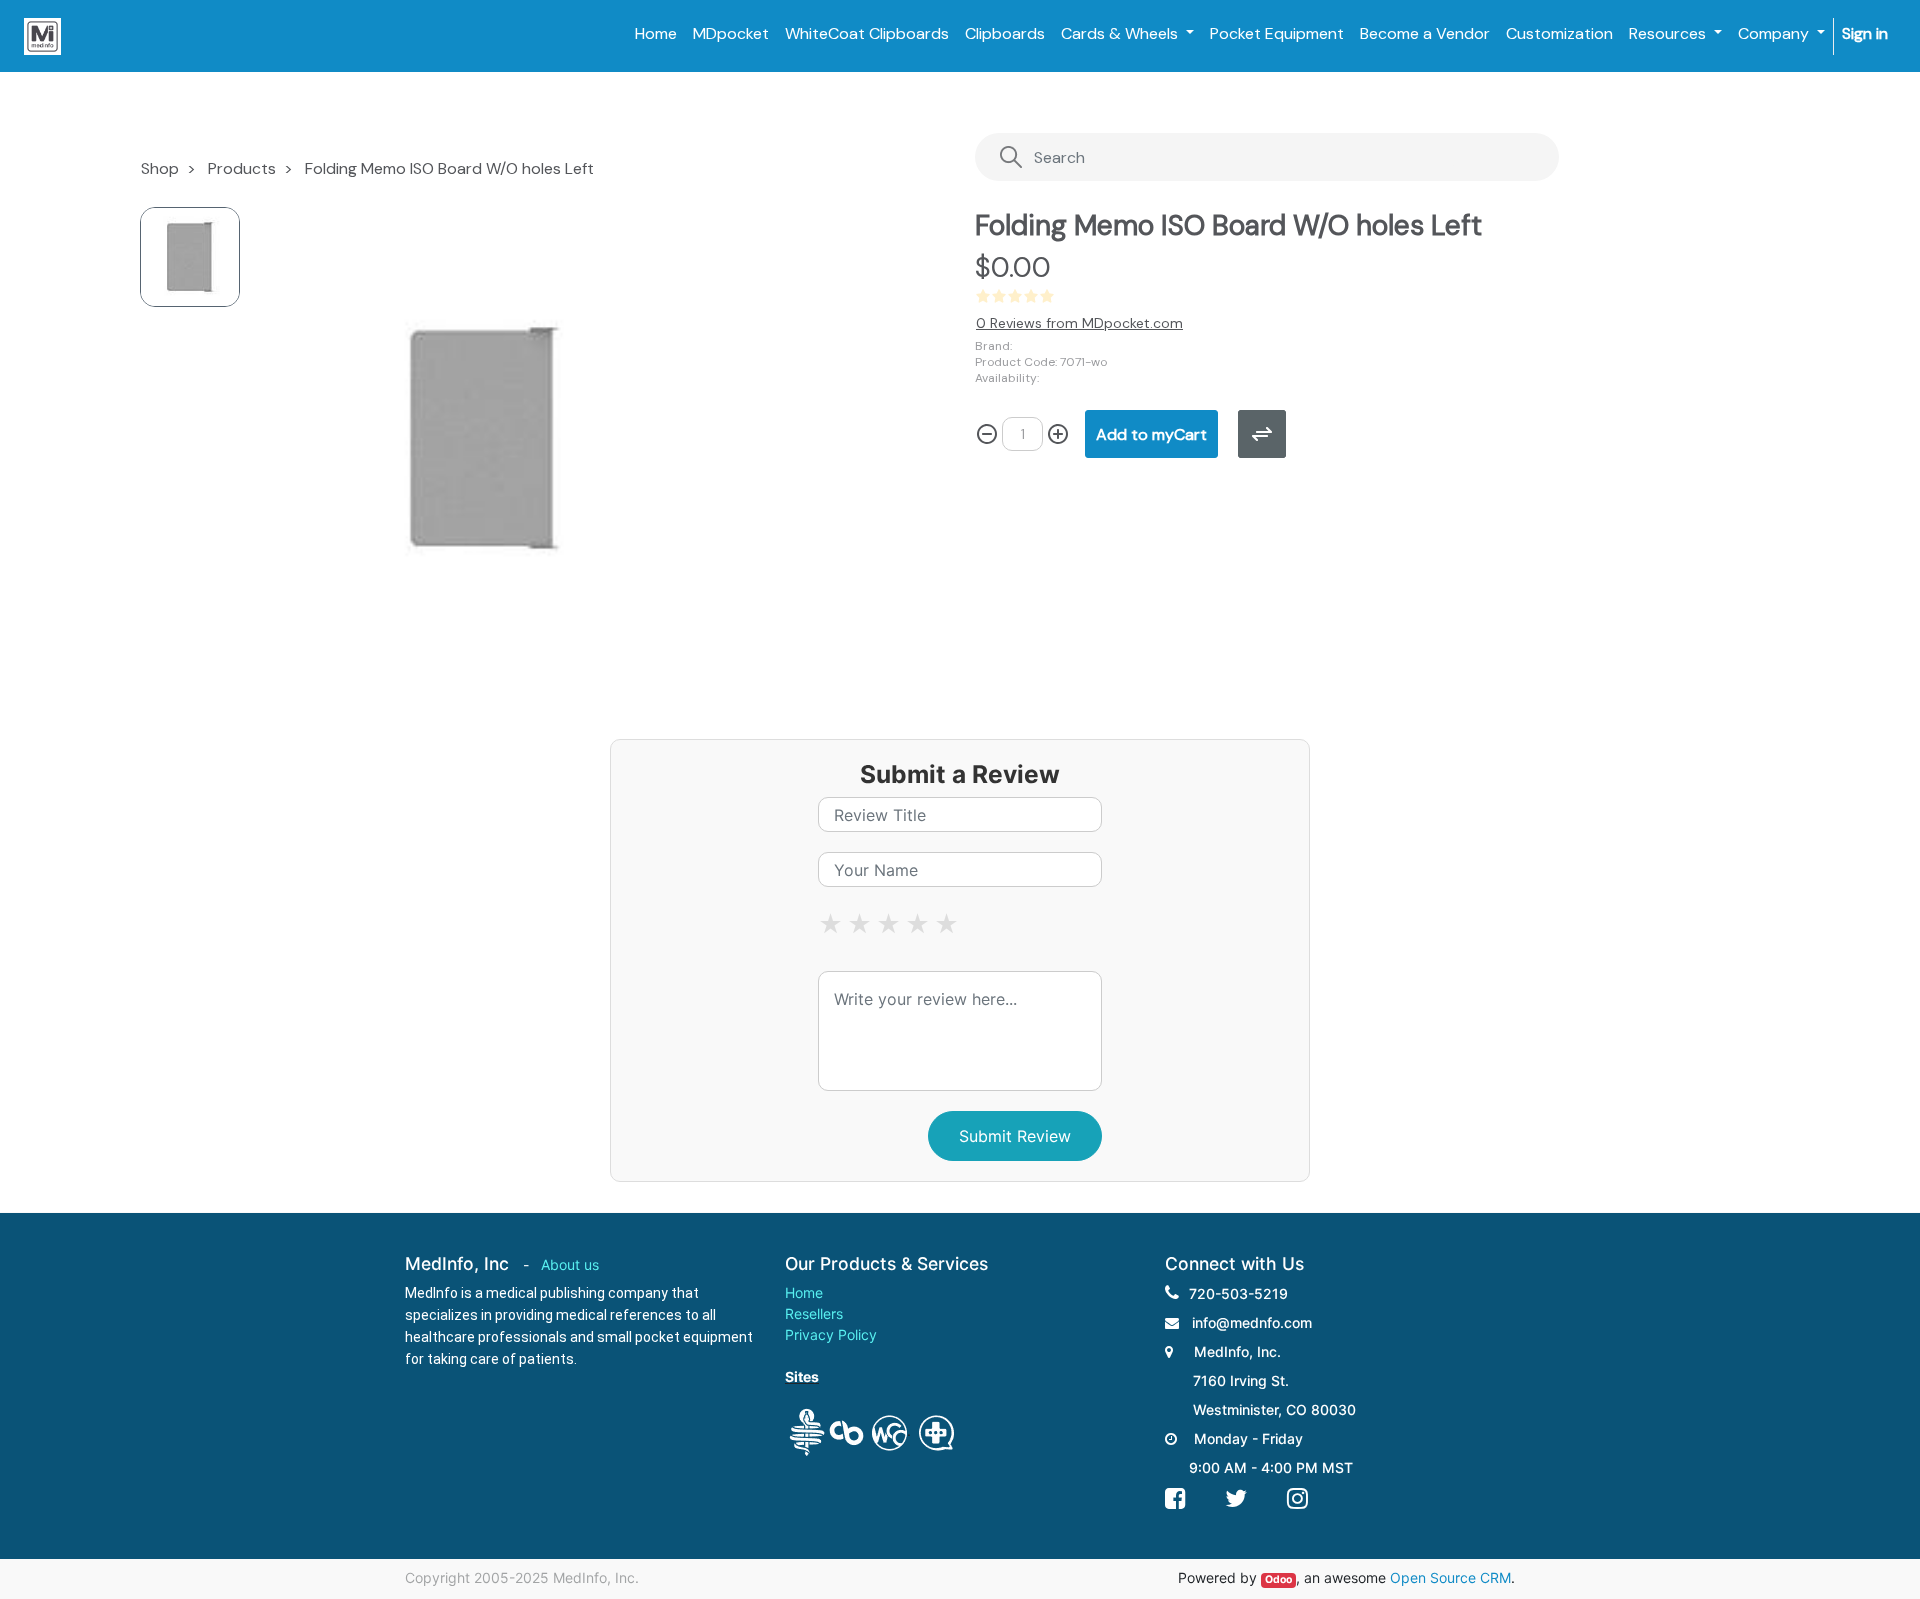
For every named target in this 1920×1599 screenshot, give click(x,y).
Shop (160, 168)
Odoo (1278, 1579)
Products (242, 168)
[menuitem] (656, 34)
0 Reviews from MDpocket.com (1079, 323)
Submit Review (1015, 1136)
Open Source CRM (1450, 1577)
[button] (1151, 434)
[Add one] (1058, 434)
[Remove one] (987, 434)
